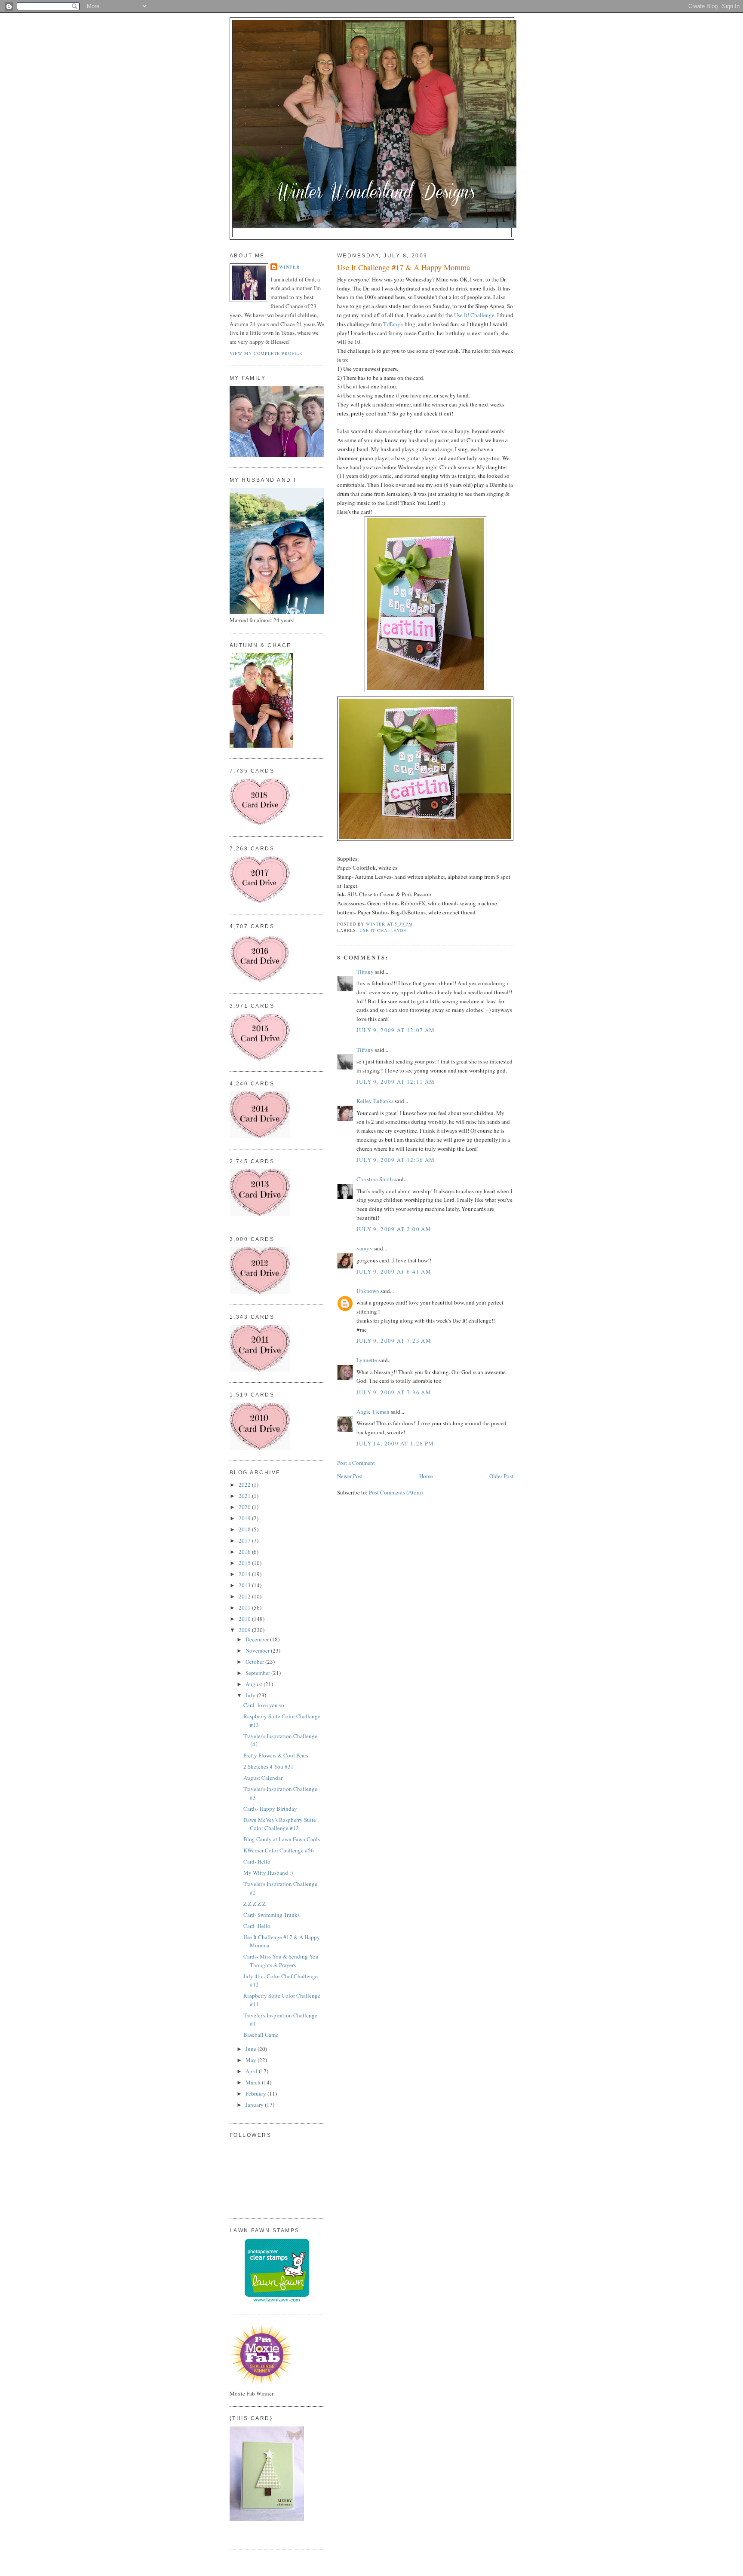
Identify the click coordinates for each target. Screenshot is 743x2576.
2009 (245, 1630)
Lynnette (367, 1360)
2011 (245, 1607)
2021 (245, 1496)
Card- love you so (264, 1705)
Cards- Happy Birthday (270, 1809)
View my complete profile (266, 353)
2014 (245, 1574)
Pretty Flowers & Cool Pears (276, 1755)
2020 (245, 1507)
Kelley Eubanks (375, 1101)
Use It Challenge (383, 930)
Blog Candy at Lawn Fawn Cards (282, 1839)
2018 (245, 1529)
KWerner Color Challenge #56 (279, 1850)
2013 (245, 1585)
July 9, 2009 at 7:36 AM (394, 1392)
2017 (245, 1540)
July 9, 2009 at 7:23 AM (394, 1341)
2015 (245, 1563)
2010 (245, 1619)
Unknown (368, 1291)
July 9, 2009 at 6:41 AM (394, 1271)
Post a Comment (356, 1463)
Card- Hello (257, 1861)
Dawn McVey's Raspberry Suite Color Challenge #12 (280, 1824)
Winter (289, 267)
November (258, 1650)
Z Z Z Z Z (255, 1904)
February (256, 2093)
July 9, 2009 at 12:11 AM (396, 1082)
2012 (245, 1596)
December (258, 1639)
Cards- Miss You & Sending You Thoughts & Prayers (281, 1961)
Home (426, 1476)
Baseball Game (261, 2035)
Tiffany (365, 972)
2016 (245, 1552)
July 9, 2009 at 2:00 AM (394, 1229)
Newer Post (350, 1476)
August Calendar (263, 1778)
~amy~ (364, 1248)
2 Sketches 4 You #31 (269, 1766)
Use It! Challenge (474, 315)
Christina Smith (375, 1179)
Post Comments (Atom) (396, 1492)
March (254, 2082)
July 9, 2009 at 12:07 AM (396, 1030)
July (251, 1695)
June (252, 2049)
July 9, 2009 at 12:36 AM (396, 1160)
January (255, 2105)
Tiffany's (393, 324)
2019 (245, 1518)
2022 (245, 1485)
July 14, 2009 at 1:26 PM (395, 1443)
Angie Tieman (373, 1412)
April (252, 2071)
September (258, 1673)
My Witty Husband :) (268, 1873)
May (252, 2060)
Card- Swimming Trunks (272, 1915)
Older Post (501, 1476)
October (255, 1662)
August (255, 1684)
